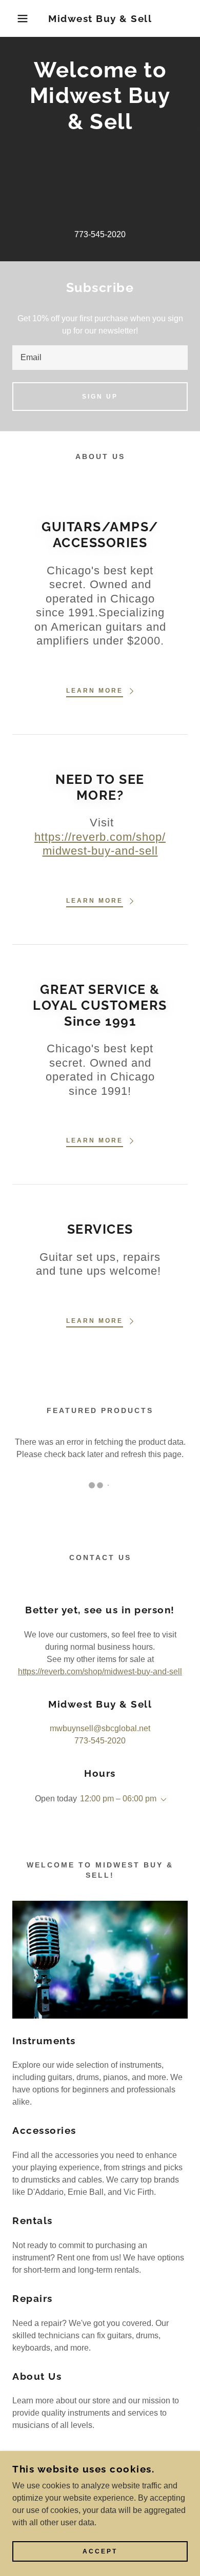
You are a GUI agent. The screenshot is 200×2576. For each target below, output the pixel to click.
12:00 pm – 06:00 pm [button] (118, 1799)
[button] (16, 18)
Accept (100, 2551)
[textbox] (100, 358)
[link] (100, 19)
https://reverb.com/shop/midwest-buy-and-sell (100, 1671)
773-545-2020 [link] (100, 234)
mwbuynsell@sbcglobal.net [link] (100, 1728)
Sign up (100, 397)
